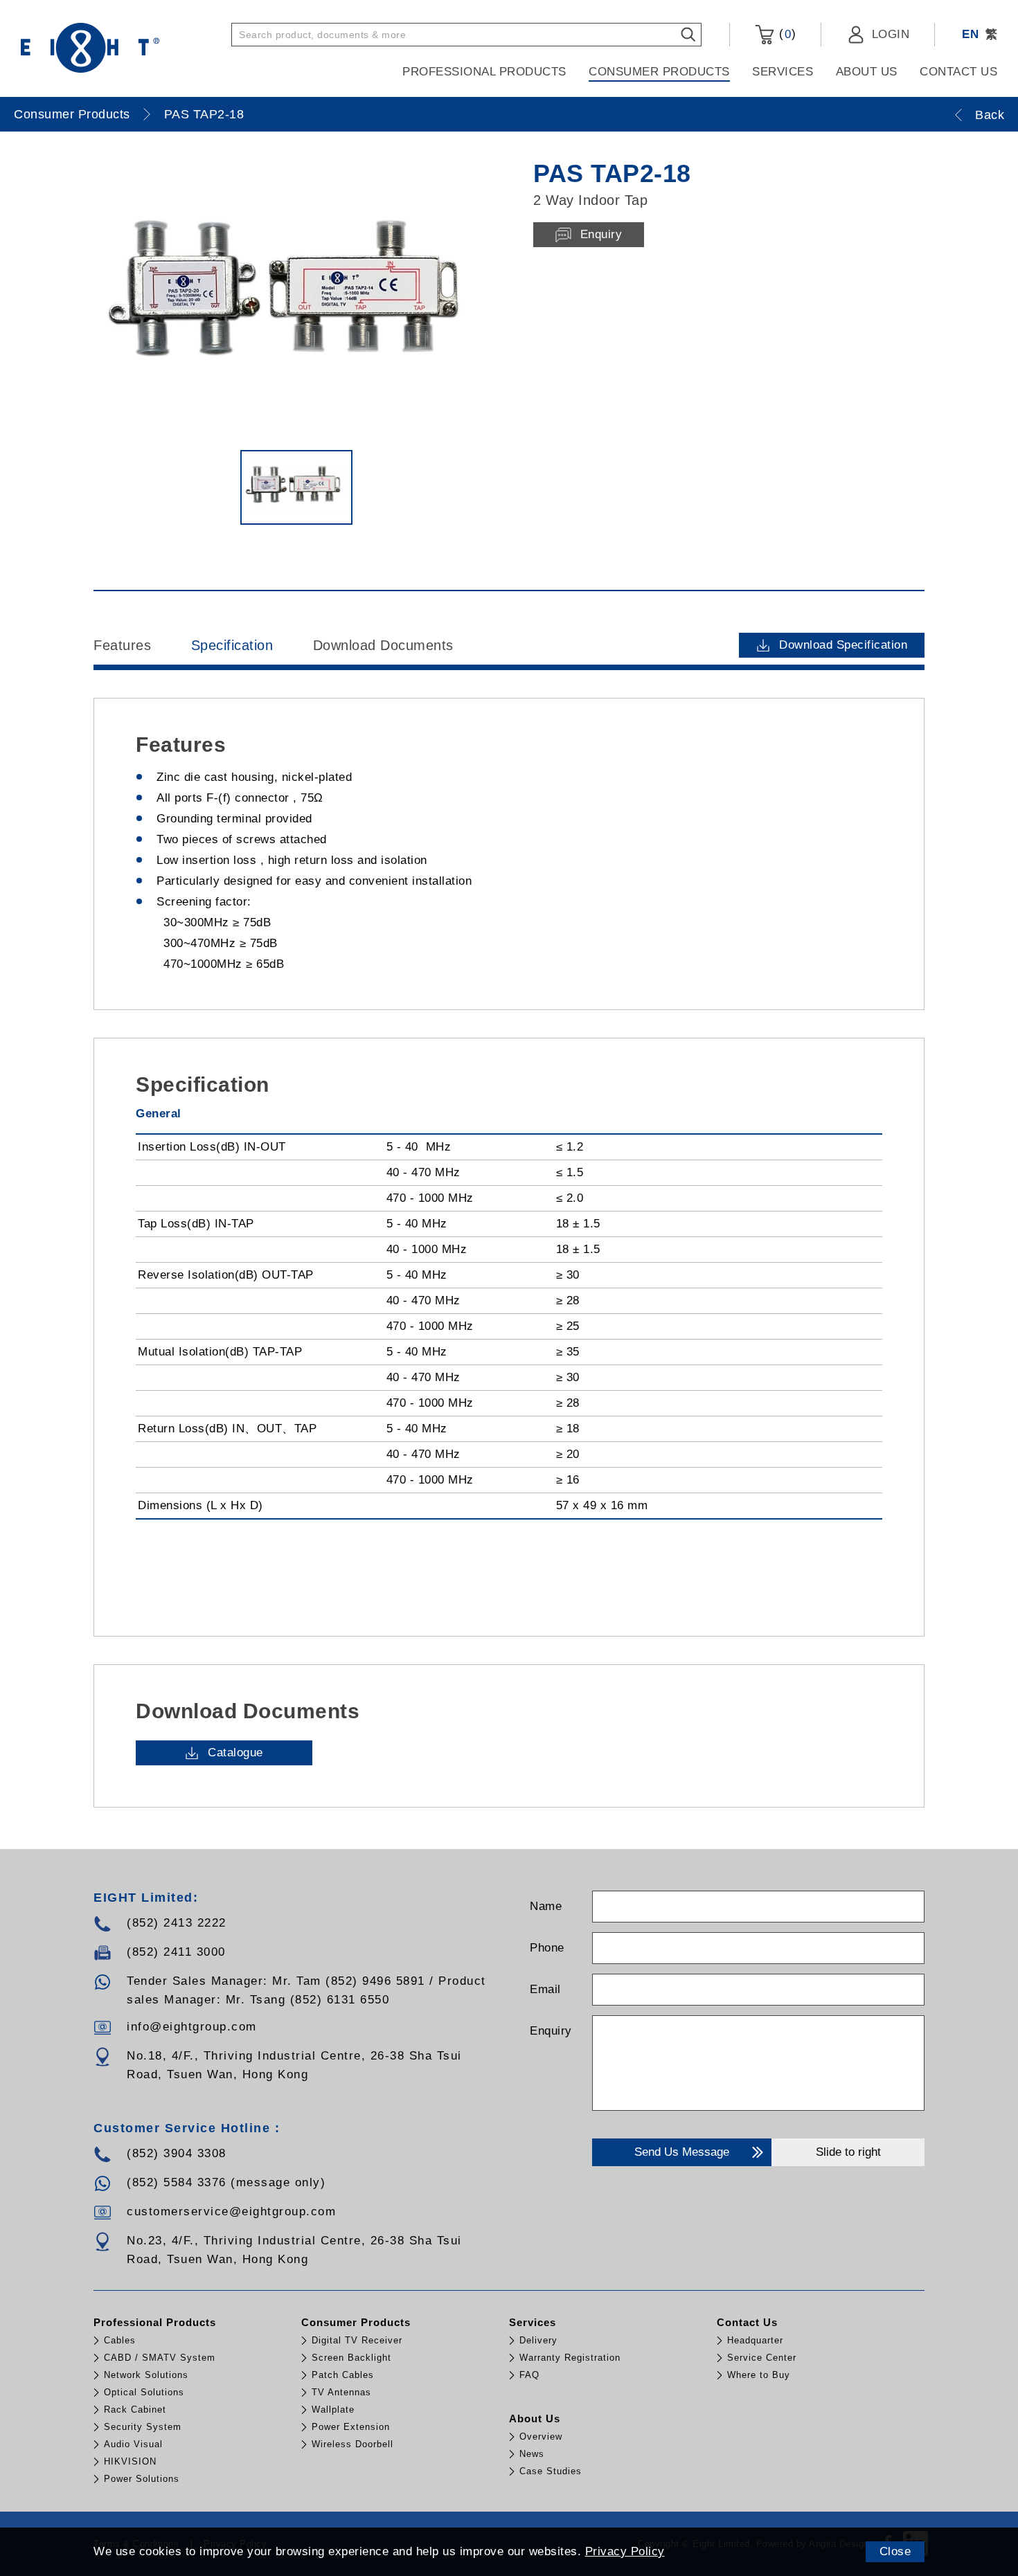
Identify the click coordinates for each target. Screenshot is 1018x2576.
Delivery (538, 2340)
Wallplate (333, 2410)
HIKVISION (130, 2461)
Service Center (762, 2358)
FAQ (529, 2375)
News (532, 2454)
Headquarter (755, 2340)
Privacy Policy (625, 2551)
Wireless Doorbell (352, 2444)
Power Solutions (142, 2479)
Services (783, 72)
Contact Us (958, 72)
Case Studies (551, 2471)
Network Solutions (146, 2375)
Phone (547, 1948)
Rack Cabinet (135, 2410)
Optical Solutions (144, 2392)
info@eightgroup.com (192, 2027)
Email (545, 1989)
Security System (143, 2427)
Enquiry (551, 2031)
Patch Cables (343, 2375)
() (785, 34)
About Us (867, 72)
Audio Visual (133, 2444)
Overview (541, 2437)
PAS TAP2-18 (204, 114)
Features (122, 645)
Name (546, 1906)
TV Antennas (341, 2392)
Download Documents (383, 645)
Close (895, 2551)
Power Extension (351, 2427)
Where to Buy (759, 2375)
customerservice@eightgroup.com (231, 2212)
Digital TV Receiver (357, 2340)
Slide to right (848, 2152)
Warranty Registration (570, 2358)
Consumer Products (659, 72)
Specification (232, 645)
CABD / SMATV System (160, 2358)
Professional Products (484, 72)
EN (970, 34)
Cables (120, 2340)
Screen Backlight (351, 2358)
